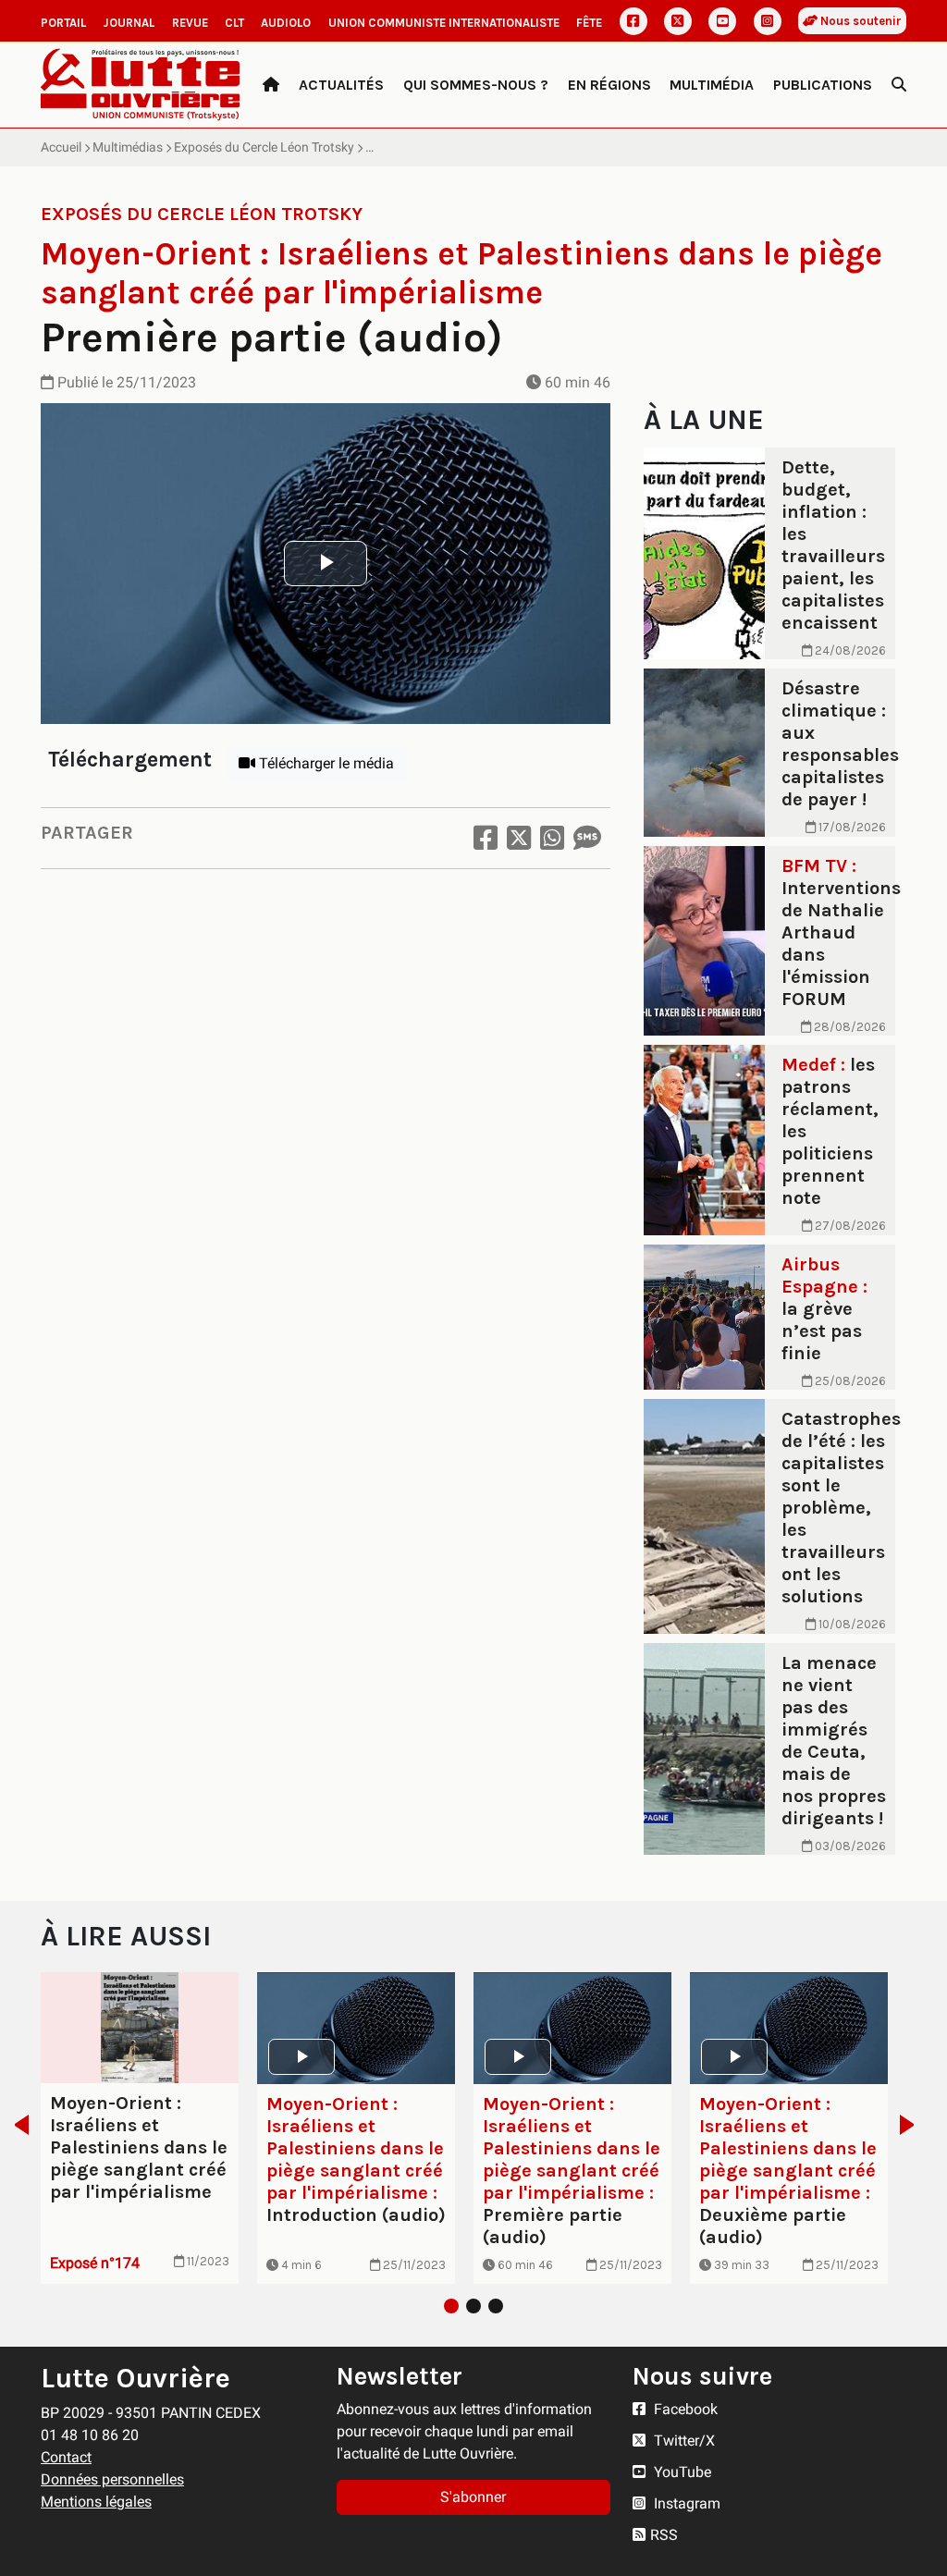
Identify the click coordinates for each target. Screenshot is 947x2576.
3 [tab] (496, 2306)
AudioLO (286, 23)
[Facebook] (633, 21)
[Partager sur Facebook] (486, 838)
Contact (66, 2457)
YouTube (681, 2472)
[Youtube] (722, 21)
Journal (129, 23)
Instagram (685, 2503)
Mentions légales (96, 2502)
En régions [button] (609, 85)
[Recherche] (899, 85)
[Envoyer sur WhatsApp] (552, 838)
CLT (234, 23)
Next (912, 2125)
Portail (63, 23)
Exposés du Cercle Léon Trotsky (264, 147)
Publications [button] (823, 85)
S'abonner (473, 2497)
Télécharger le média (325, 763)
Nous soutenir (860, 21)
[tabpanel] (140, 2128)
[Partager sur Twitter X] (519, 838)
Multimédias (128, 147)
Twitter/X (683, 2441)
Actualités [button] (341, 85)
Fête (589, 23)
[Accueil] (271, 85)
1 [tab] (451, 2306)
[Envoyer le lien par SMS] (587, 838)
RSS (664, 2535)
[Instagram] (768, 21)
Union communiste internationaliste (444, 23)
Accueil (61, 147)
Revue (190, 23)
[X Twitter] (678, 21)
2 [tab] (473, 2306)
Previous (16, 2125)
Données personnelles (112, 2479)
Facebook (684, 2409)
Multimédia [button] (712, 85)
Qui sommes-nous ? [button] (476, 85)
